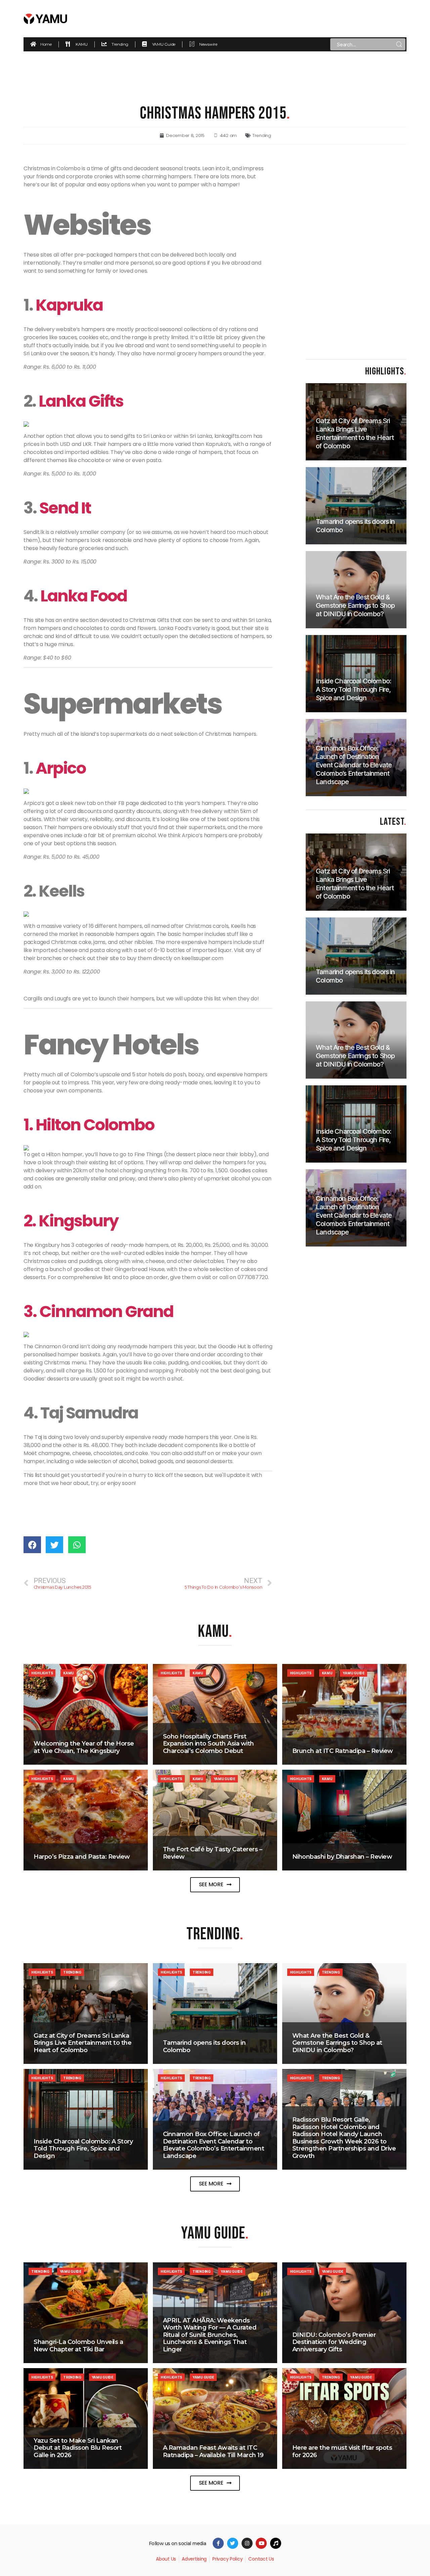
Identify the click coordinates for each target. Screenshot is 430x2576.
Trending (262, 135)
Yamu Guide (353, 1673)
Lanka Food (84, 596)
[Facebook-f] (218, 2543)
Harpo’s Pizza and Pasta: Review (82, 1857)
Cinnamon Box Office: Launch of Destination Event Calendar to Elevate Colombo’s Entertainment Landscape (214, 2145)
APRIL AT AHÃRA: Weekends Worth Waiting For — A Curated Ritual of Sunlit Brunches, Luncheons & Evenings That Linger (210, 2335)
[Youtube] (261, 2543)
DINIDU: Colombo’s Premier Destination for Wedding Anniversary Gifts (334, 2342)
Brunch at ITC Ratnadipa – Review (343, 1751)
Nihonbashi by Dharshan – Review (342, 1857)
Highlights (42, 1673)
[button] (215, 1885)
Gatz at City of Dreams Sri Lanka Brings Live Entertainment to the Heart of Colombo (82, 2043)
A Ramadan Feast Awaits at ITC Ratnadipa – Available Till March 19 (213, 2451)
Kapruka (69, 305)
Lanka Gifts (81, 401)
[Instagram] (247, 2543)
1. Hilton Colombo (89, 1125)
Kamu (69, 1673)
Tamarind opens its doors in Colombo (204, 2046)
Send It (64, 508)
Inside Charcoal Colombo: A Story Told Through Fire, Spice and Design (83, 2149)
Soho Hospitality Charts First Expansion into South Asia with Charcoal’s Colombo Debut (208, 1744)
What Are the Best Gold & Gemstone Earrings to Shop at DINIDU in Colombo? (337, 2043)
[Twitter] (233, 2543)
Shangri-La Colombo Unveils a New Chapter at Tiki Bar (78, 2346)
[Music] (276, 2543)
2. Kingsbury (71, 1221)
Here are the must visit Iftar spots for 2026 (342, 2451)
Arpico (61, 768)
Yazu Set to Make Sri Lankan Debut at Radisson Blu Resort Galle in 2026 (78, 2448)
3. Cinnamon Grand (98, 1312)
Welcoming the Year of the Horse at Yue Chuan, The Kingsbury (84, 1747)
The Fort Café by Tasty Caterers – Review (213, 1853)
